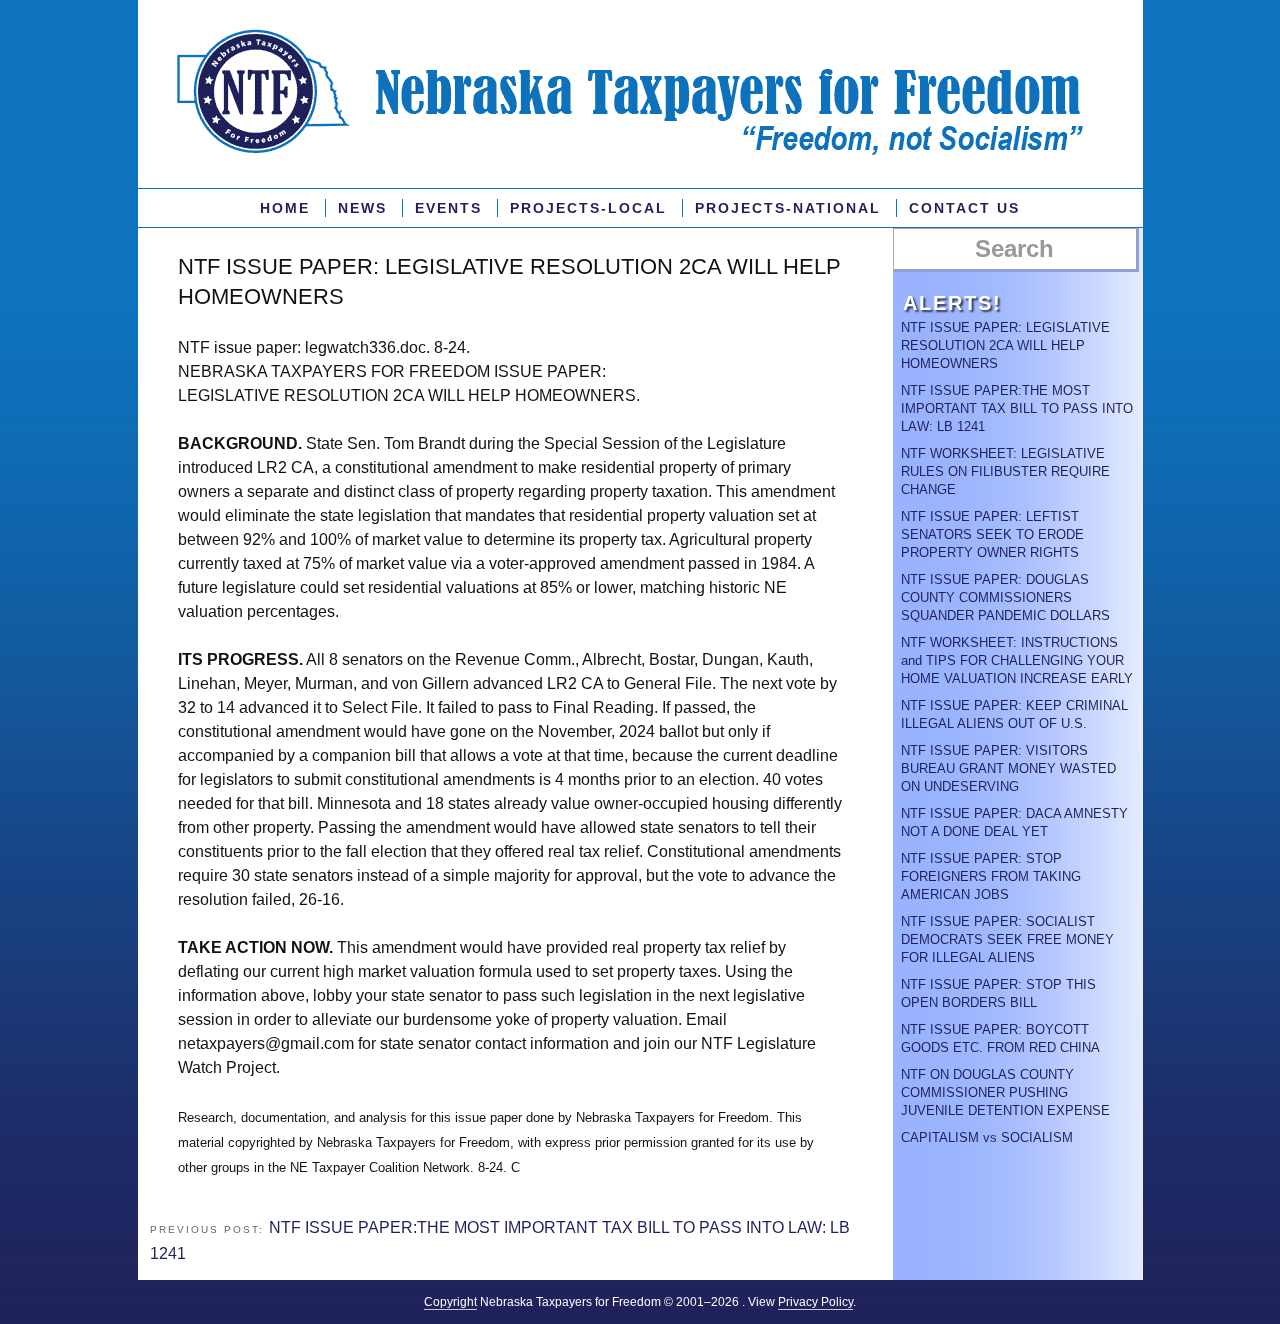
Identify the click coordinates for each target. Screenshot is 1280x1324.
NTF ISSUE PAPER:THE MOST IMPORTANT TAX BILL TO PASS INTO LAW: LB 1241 (1017, 408)
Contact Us (964, 208)
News (362, 208)
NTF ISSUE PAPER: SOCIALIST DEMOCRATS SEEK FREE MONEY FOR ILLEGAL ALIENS (1007, 939)
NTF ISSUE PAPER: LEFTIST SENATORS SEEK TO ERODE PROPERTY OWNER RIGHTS (992, 534)
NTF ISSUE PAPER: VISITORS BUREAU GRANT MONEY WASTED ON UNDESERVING (1008, 768)
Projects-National (788, 208)
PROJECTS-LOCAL (588, 208)
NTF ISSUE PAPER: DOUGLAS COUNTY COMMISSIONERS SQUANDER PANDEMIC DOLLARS (1005, 597)
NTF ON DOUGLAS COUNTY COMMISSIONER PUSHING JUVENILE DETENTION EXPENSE (1005, 1092)
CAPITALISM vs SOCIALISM (987, 1137)
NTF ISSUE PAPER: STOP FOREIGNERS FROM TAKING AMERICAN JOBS (991, 876)
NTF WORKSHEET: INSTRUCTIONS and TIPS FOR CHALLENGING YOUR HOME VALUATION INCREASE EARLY (1017, 660)
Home (285, 208)
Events (448, 208)
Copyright (450, 1302)
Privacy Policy (815, 1302)
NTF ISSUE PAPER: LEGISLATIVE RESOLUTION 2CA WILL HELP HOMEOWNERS (1005, 345)
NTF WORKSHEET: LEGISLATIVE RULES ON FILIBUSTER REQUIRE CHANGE (1005, 471)
